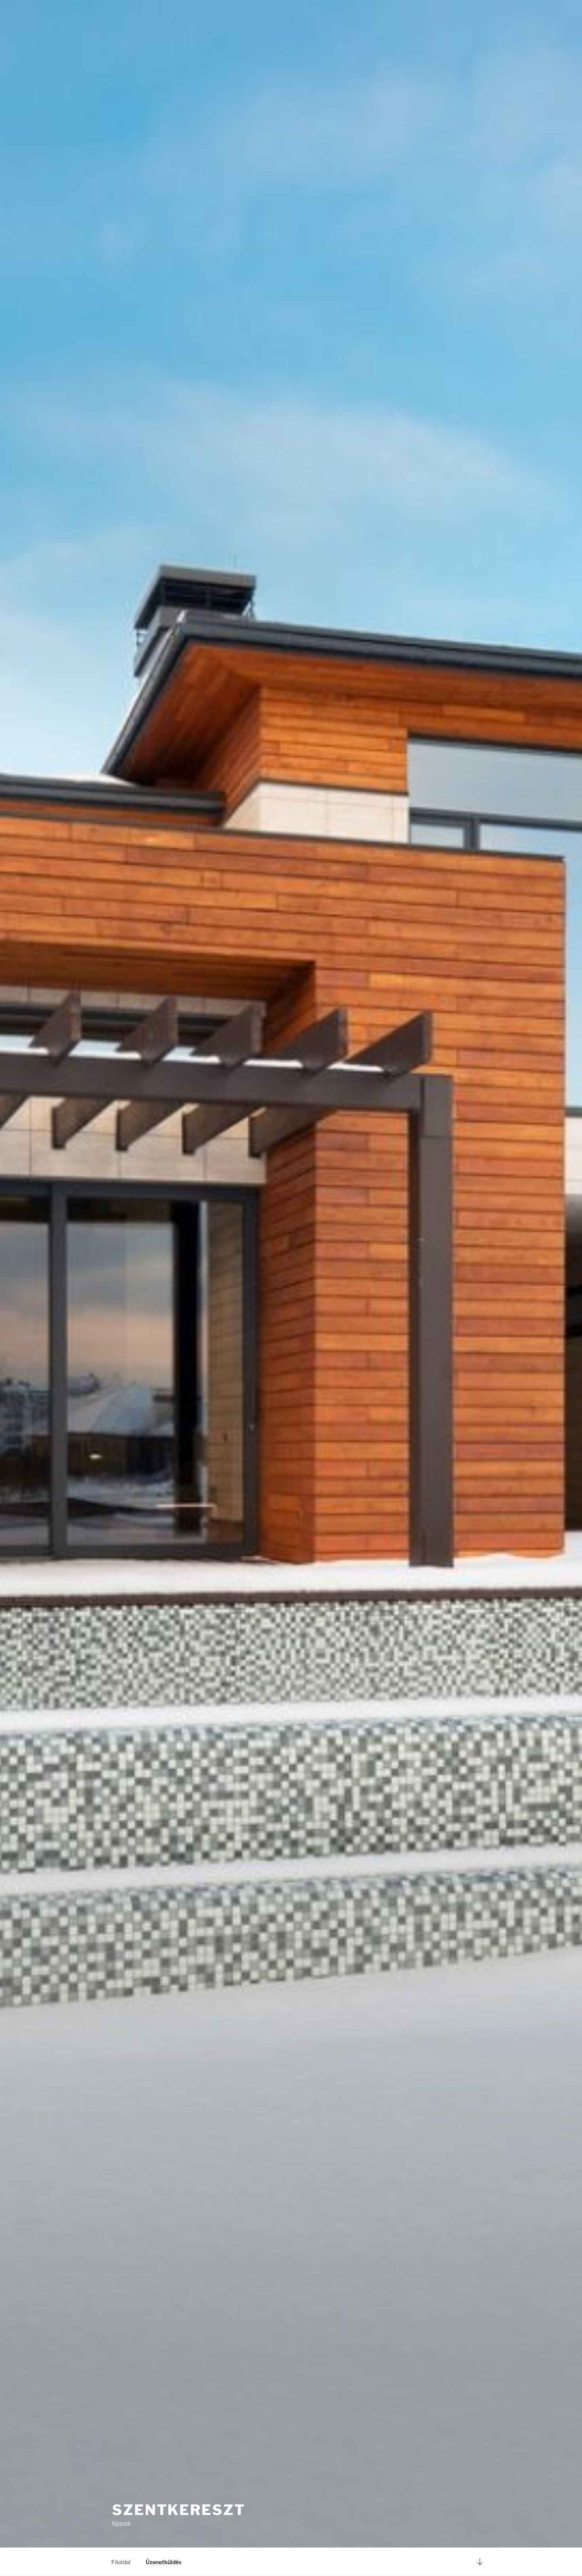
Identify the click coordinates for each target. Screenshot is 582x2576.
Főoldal (121, 2562)
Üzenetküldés (164, 2562)
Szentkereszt (179, 2510)
